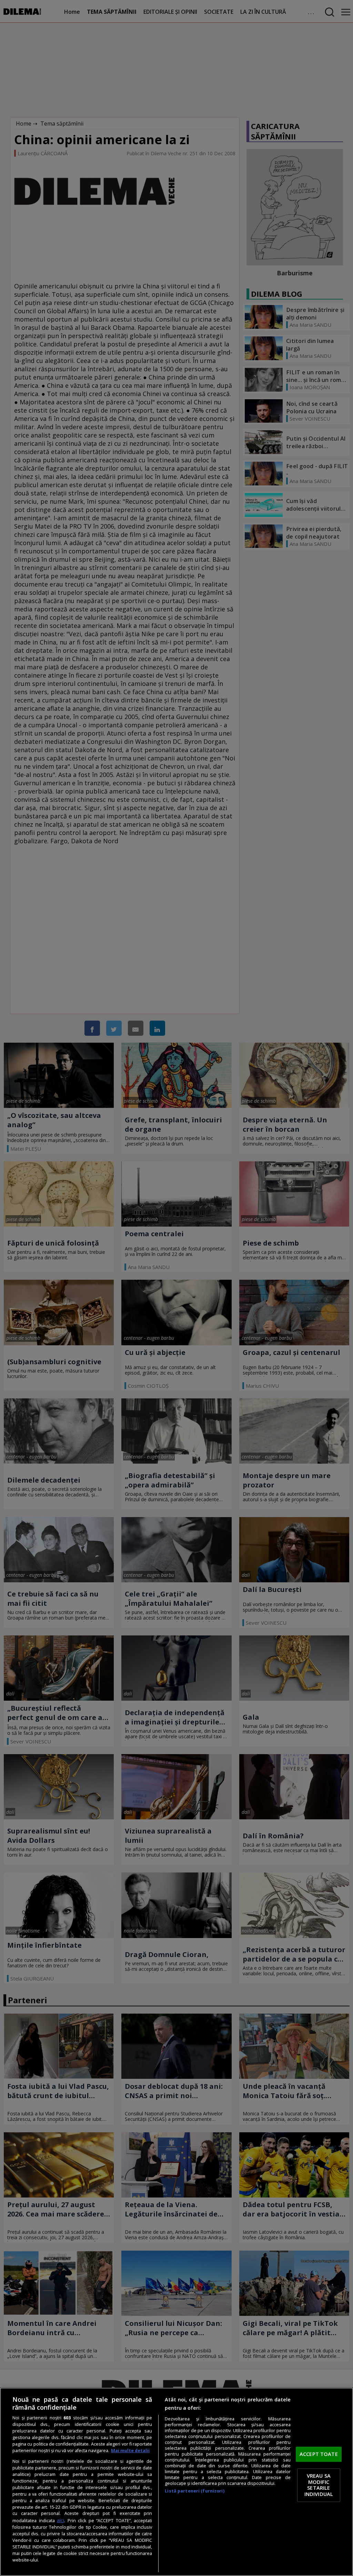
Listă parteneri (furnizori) (194, 2491)
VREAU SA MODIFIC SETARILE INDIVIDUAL (319, 2485)
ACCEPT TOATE (319, 2454)
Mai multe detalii (130, 2451)
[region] (176, 2482)
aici (60, 2520)
